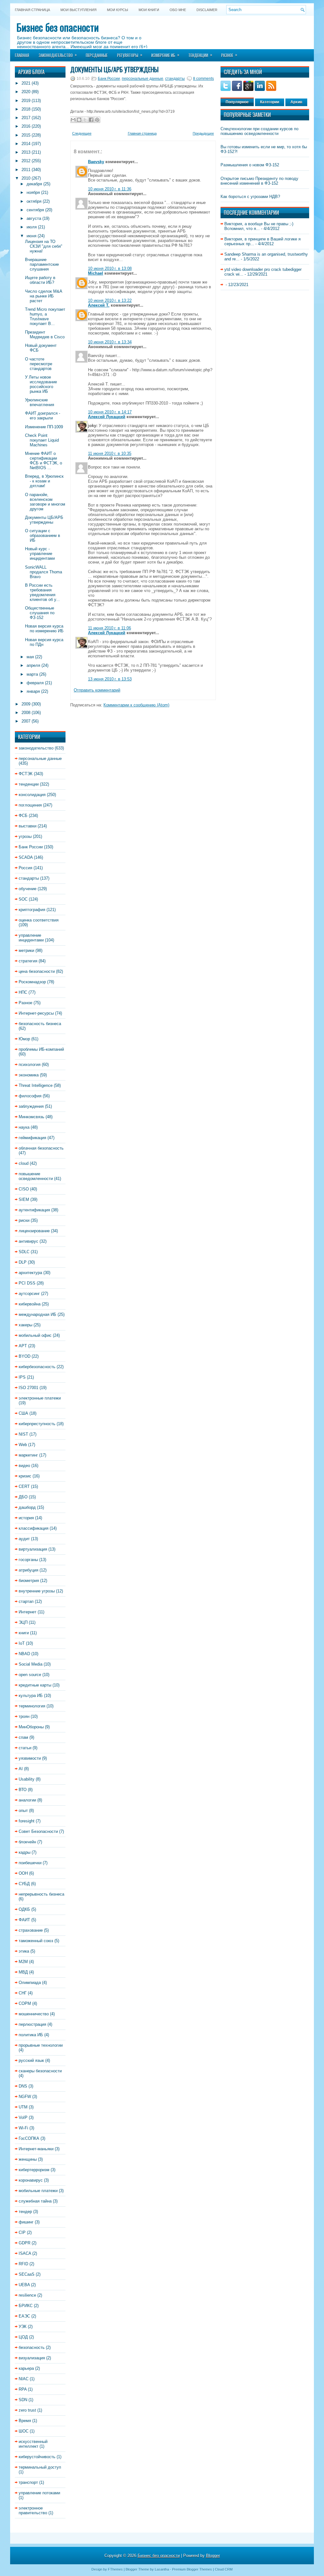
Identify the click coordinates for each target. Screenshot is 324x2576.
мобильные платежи (38, 2191)
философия (30, 1096)
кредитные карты (35, 1685)
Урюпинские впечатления (40, 402)
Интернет (28, 1612)
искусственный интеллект (33, 2444)
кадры (25, 1852)
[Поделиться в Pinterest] (97, 120)
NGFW (25, 2097)
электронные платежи (40, 1398)
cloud (24, 1163)
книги (24, 1633)
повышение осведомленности (36, 1176)
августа (34, 218)
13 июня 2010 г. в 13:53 (110, 679)
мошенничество (34, 2014)
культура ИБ (31, 1696)
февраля (35, 683)
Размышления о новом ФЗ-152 (250, 165)
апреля (33, 665)
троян (24, 1716)
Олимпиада (30, 1983)
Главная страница (32, 10)
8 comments (203, 79)
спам (23, 1737)
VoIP (23, 2117)
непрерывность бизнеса (41, 1894)
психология (30, 1065)
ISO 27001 (28, 1388)
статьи (25, 1748)
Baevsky (96, 162)
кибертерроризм (34, 2170)
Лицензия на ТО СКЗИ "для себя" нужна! (44, 246)
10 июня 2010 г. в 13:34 (110, 342)
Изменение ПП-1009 (44, 427)
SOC (23, 899)
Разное (229, 55)
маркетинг (28, 1455)
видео (24, 1466)
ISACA (25, 2253)
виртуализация (33, 1549)
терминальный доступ (40, 2467)
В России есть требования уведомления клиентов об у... (42, 592)
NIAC (24, 2379)
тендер (25, 2212)
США (23, 1413)
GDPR (25, 2243)
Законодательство (58, 55)
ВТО (23, 1790)
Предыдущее (203, 133)
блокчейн (27, 1842)
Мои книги (149, 10)
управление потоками (39, 2493)
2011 (26, 170)
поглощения (30, 805)
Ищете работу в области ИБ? (40, 280)
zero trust (27, 2410)
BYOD (25, 1356)
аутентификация (34, 1210)
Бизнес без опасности (58, 27)
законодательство (36, 748)
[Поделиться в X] (85, 120)
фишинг (26, 2222)
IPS (22, 1377)
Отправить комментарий (97, 690)
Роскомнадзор (32, 982)
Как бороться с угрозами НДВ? (250, 197)
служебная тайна (35, 2201)
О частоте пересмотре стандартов (39, 364)
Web (23, 1445)
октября (34, 201)
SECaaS (27, 2274)
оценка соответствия (39, 920)
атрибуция (28, 1570)
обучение (28, 889)
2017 (26, 118)
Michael (96, 273)
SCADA (26, 857)
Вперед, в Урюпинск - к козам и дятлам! (44, 481)
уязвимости (30, 1758)
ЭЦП (23, 1622)
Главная (22, 55)
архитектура (30, 1273)
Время (25, 2421)
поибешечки (30, 1863)
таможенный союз (36, 1941)
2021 (26, 83)
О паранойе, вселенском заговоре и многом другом (45, 502)
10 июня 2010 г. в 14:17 (110, 412)
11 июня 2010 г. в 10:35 (110, 453)
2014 (26, 144)
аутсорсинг (29, 1294)
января (33, 691)
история (26, 1518)
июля (32, 227)
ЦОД (23, 2337)
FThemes (115, 2569)
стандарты (29, 878)
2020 (26, 92)
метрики (26, 950)
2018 (26, 109)
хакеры (25, 1325)
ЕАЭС (24, 2316)
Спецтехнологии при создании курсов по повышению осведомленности (259, 131)
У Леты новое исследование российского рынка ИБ (41, 384)
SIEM (24, 1199)
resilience (27, 2295)
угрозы (25, 836)
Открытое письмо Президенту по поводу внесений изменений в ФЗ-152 (259, 181)
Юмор (24, 1039)
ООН (23, 1873)
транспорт (28, 2482)
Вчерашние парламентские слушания (42, 264)
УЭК (23, 2327)
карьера (26, 2368)
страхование (31, 1930)
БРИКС (26, 2306)
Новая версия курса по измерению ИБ (44, 628)
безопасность (32, 2347)
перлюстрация (32, 2024)
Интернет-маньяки (36, 2149)
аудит (24, 1539)
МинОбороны (31, 1727)
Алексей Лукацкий (107, 417)
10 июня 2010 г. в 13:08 (110, 268)
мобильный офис (35, 1335)
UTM (23, 2107)
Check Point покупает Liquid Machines (42, 440)
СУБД (24, 1884)
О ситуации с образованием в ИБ (43, 536)
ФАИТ (24, 1920)
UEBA (24, 2285)
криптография (32, 910)
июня (31, 236)
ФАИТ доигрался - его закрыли (43, 416)
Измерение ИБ (165, 55)
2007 (26, 721)
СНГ (23, 1993)
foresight (27, 1821)
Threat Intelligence (36, 1085)
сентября (35, 210)
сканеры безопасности (40, 2071)
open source (30, 1675)
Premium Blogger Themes (192, 2569)
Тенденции (200, 55)
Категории (270, 102)
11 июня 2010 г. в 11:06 (109, 628)
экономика (29, 1075)
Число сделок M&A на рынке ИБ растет (44, 296)
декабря (34, 184)
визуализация (32, 2358)
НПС (23, 992)
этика (24, 1951)
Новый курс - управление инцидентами (40, 554)
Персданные (97, 55)
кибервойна (30, 1304)
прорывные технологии (41, 2045)
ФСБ (23, 816)
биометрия (29, 1581)
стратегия (28, 961)
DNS (23, 2086)
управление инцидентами (31, 938)
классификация (34, 1528)
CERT (24, 1486)
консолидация (32, 795)
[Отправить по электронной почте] (73, 120)
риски (24, 1220)
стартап (26, 1601)
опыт (23, 1811)
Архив (296, 102)
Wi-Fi (23, 2128)
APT (23, 1346)
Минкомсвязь (31, 1117)
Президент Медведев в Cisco (45, 335)
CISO (24, 1189)
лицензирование (34, 1231)
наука (24, 1127)
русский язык (31, 2060)
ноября (33, 192)
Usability (27, 1779)
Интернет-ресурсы (36, 1013)
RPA (23, 2389)
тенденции (29, 784)
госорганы (28, 1560)
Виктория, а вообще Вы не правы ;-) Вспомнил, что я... (259, 226)
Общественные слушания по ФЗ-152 (40, 613)
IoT (22, 1643)
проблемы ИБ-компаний (41, 1049)
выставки (28, 826)
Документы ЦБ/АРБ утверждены (44, 520)
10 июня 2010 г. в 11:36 (110, 189)
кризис (25, 1476)
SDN (23, 2400)
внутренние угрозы (37, 1591)
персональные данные (40, 759)
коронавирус (31, 2180)
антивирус (28, 1241)
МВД (23, 1972)
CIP (22, 2232)
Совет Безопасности (38, 1831)
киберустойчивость (37, 2457)
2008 (26, 713)
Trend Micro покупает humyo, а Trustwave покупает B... (45, 316)
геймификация (32, 1138)
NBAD (24, 1654)
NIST (23, 1434)
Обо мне (178, 10)
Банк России (31, 847)
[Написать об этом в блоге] (79, 120)
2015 (26, 135)
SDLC (24, 1252)
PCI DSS (27, 1283)
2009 (26, 704)
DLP (23, 1262)
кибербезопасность (37, 1367)
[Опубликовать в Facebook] (91, 120)
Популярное (237, 102)
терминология (32, 1706)
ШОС (24, 2431)
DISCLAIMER (207, 10)
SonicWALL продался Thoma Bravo (44, 572)
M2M (23, 1962)
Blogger (213, 2556)
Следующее (82, 133)
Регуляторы (130, 55)
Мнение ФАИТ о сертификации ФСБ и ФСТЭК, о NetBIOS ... (44, 461)
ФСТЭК (26, 774)
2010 (26, 178)
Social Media (31, 1664)
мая (30, 657)
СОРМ (25, 2003)
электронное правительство (33, 2510)
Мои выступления (78, 10)
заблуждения (31, 1106)
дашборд (27, 1507)
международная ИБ (37, 1314)
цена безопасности (37, 971)
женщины (28, 2159)
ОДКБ (24, 1909)
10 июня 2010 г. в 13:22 (110, 300)
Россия (25, 868)
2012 (26, 161)
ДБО (23, 1497)
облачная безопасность (41, 1148)
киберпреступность (37, 1424)
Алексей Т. (99, 305)
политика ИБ (31, 2035)
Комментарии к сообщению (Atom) (136, 705)
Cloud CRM (224, 2569)
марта (32, 674)
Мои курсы (118, 10)
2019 (26, 101)
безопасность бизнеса (40, 1024)
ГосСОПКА (29, 2138)
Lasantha (162, 2569)
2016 (26, 126)
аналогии (27, 1800)
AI (21, 1769)
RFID (23, 2264)
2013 (26, 152)
